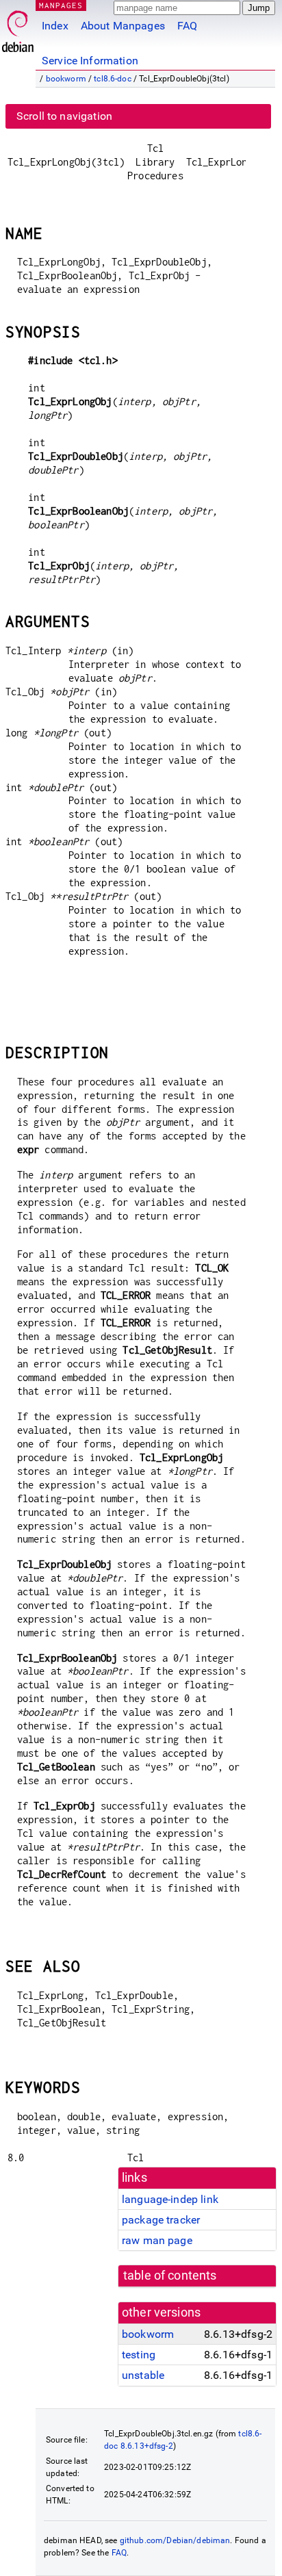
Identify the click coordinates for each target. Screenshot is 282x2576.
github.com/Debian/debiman (175, 2540)
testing (139, 2355)
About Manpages (123, 26)
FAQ (187, 26)
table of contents (170, 2276)
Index (55, 26)
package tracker (161, 2220)
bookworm (66, 79)
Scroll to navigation (64, 116)
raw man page (157, 2240)
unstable (143, 2375)
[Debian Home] (18, 28)
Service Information (90, 61)
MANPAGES (61, 5)
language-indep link (170, 2199)
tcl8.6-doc (113, 79)
